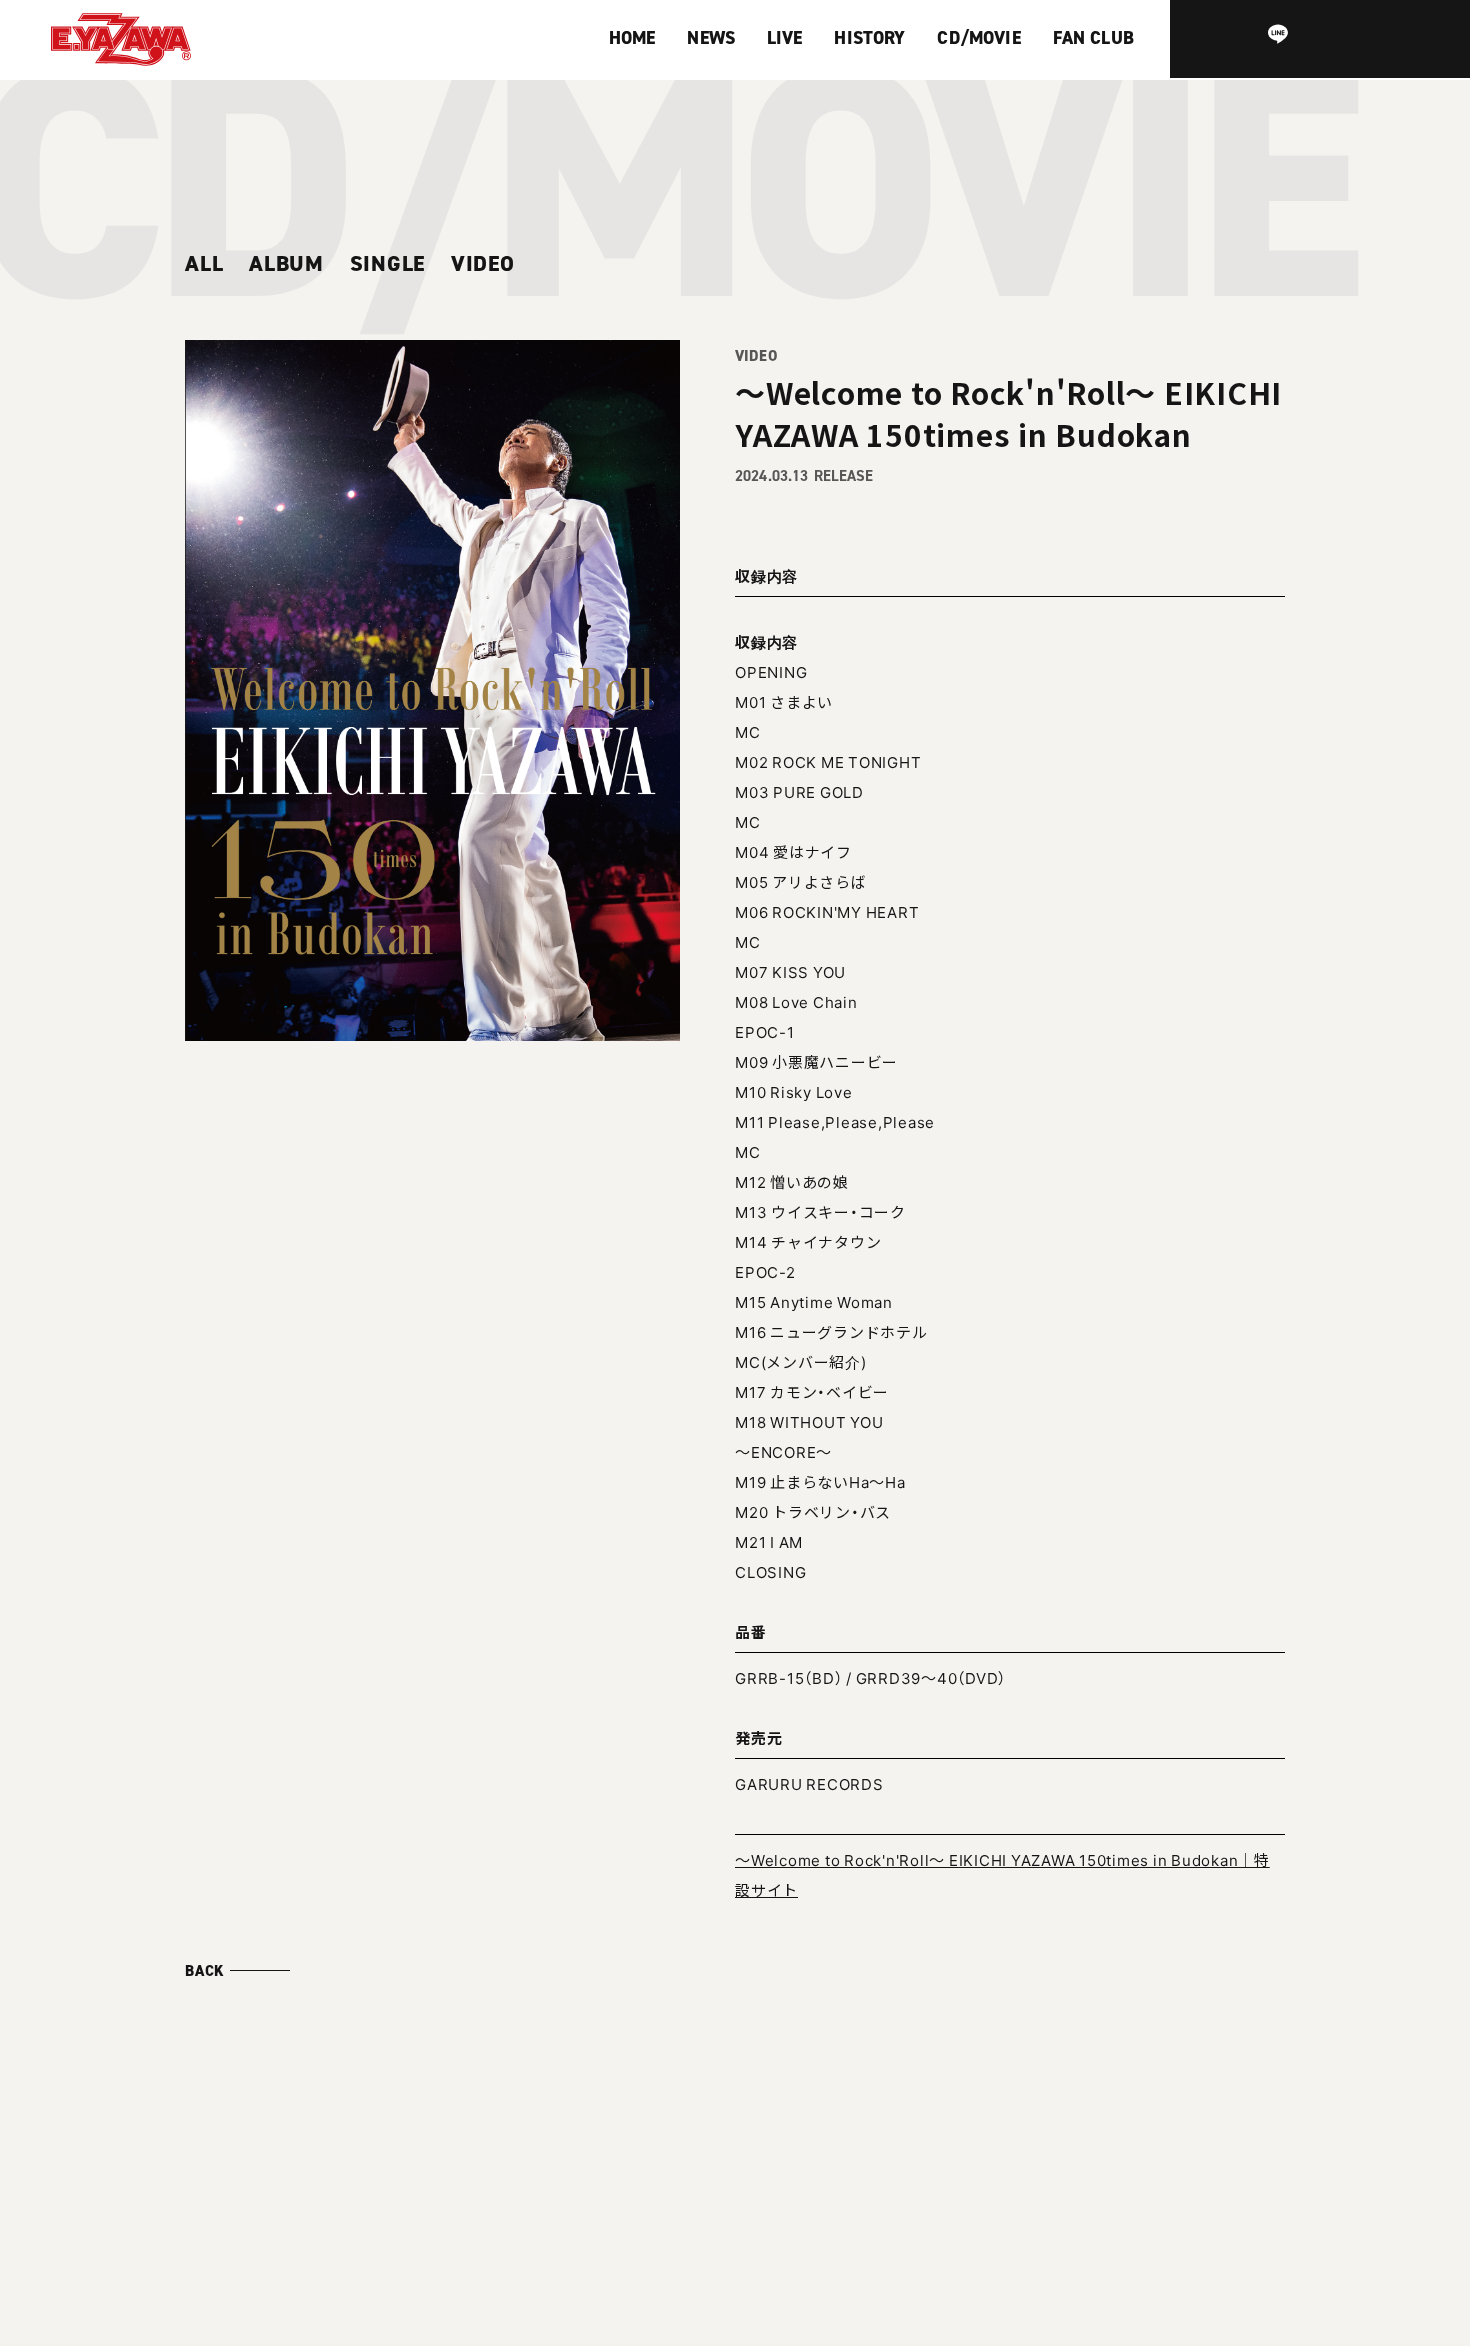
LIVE (785, 38)
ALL (204, 264)
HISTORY (869, 38)
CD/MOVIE (978, 38)
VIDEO (483, 264)
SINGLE (388, 264)
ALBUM (286, 264)
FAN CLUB (1093, 38)
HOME (632, 38)
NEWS (711, 38)
